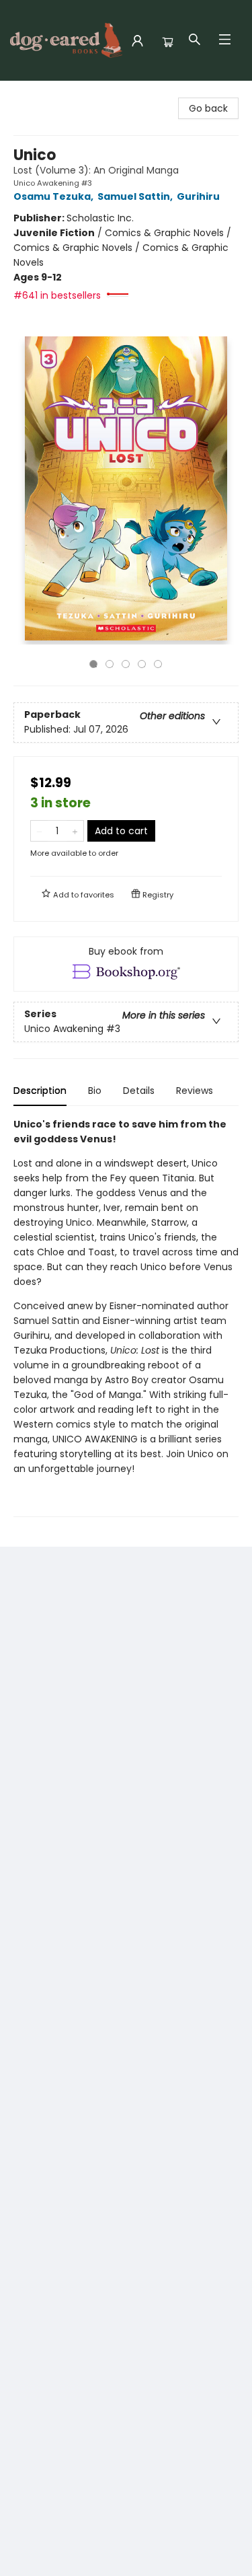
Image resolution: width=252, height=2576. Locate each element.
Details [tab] (139, 1091)
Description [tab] (40, 1091)
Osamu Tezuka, (54, 196)
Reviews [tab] (195, 1091)
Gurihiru (198, 196)
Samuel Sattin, (136, 196)
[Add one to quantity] (75, 831)
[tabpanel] (126, 1317)
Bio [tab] (95, 1091)
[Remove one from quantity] (39, 831)
